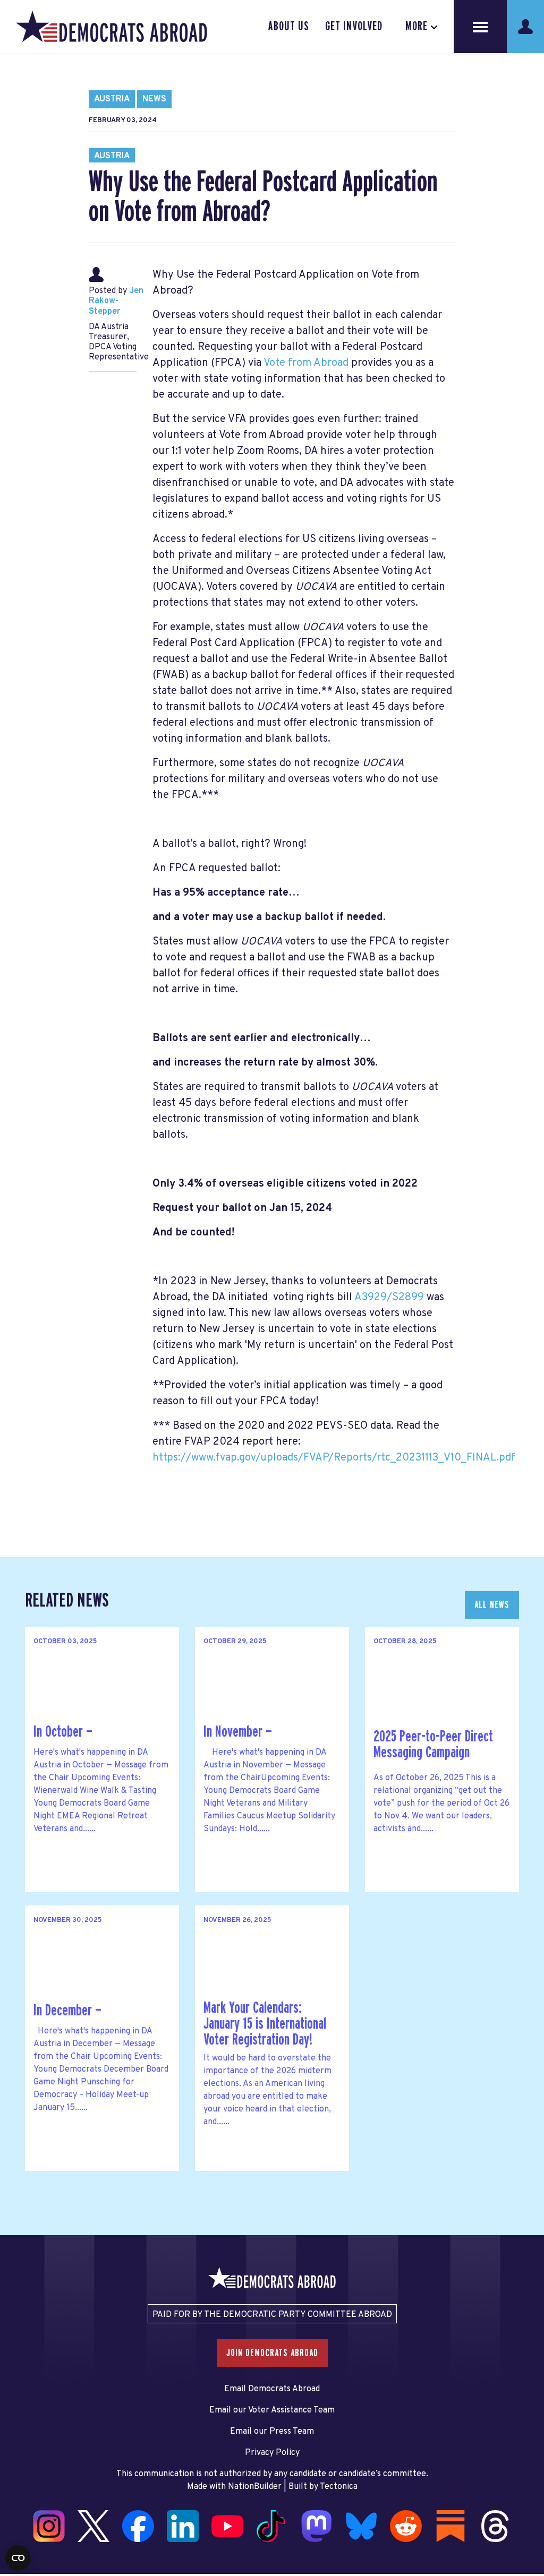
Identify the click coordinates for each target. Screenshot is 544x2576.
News (154, 99)
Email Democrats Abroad (272, 2389)
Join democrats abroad (272, 2353)
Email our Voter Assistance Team (272, 2410)
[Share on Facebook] (11, 2470)
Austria (112, 99)
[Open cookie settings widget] (18, 2558)
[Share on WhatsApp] (11, 2514)
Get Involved (354, 27)
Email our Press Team (272, 2432)
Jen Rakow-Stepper (116, 301)
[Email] (11, 2537)
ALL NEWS (492, 1605)
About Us (289, 27)
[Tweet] (11, 2492)
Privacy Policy (272, 2453)
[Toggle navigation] (480, 27)
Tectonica (339, 2487)
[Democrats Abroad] (112, 27)
